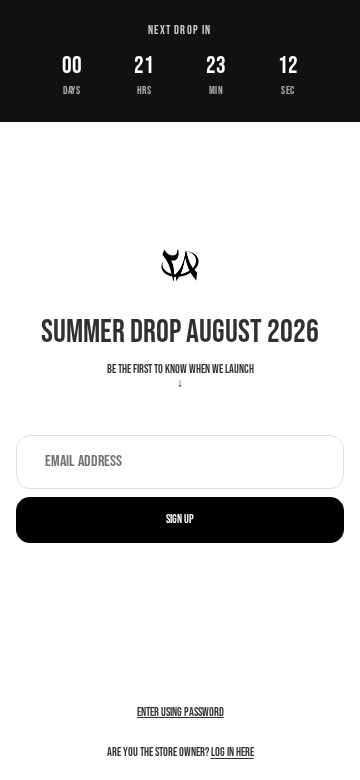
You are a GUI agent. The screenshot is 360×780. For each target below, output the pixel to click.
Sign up (180, 519)
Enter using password (180, 712)
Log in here (232, 752)
